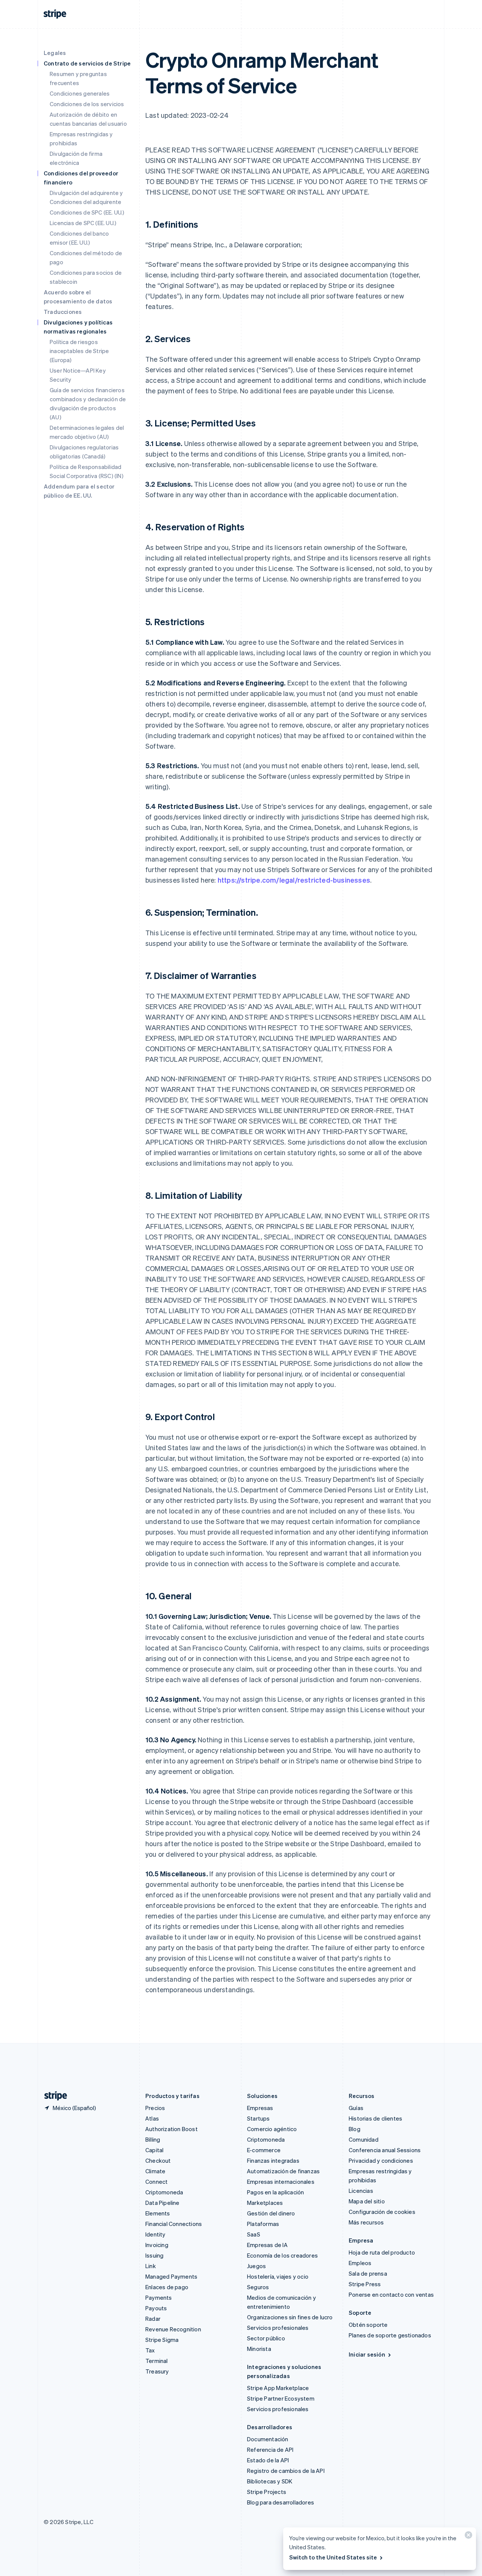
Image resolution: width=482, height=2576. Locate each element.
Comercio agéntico (272, 2129)
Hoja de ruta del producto (382, 2252)
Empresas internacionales (281, 2182)
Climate (155, 2171)
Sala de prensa (368, 2273)
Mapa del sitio (367, 2201)
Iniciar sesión (367, 2354)
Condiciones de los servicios (87, 104)
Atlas (152, 2118)
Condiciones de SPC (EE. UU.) (87, 212)
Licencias (361, 2191)
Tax (150, 2350)
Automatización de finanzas (283, 2171)
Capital (154, 2150)
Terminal (157, 2361)
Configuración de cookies (382, 2212)
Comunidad (364, 2139)
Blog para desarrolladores (281, 2502)
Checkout (158, 2160)
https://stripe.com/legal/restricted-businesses (294, 880)
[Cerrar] (467, 2537)
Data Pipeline (162, 2203)
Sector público (266, 2338)
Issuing (154, 2255)
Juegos (256, 2266)
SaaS (254, 2234)
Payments (159, 2297)
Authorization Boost (172, 2129)
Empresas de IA (267, 2245)
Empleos (360, 2263)
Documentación (268, 2439)
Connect (156, 2182)
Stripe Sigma (162, 2340)
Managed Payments (171, 2276)
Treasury (157, 2371)
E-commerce (264, 2150)
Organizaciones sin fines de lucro (290, 2317)
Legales (55, 53)
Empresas (260, 2108)
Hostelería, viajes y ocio (278, 2276)
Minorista (259, 2349)
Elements (158, 2213)
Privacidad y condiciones (381, 2160)
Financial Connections (174, 2224)
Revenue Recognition (173, 2329)
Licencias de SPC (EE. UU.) (83, 223)
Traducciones (63, 312)
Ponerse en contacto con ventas (391, 2294)
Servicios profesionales (278, 2328)
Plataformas (263, 2224)
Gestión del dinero (271, 2213)
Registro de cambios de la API (286, 2471)
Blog (355, 2129)
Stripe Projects (267, 2492)
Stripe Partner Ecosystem (281, 2398)
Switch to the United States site (333, 2557)
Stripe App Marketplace (278, 2388)
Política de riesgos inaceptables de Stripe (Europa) (79, 351)
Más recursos (366, 2222)
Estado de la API (268, 2460)
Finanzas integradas (273, 2160)
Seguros (258, 2287)
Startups (259, 2118)
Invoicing (157, 2245)
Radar (153, 2319)
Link (151, 2266)
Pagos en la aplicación (275, 2192)
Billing (153, 2139)
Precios (155, 2108)
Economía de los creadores (282, 2255)
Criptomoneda (164, 2192)
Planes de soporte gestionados (390, 2335)
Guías (356, 2108)
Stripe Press (365, 2284)
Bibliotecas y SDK (270, 2481)
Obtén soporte (368, 2325)
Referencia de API (270, 2450)
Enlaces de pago (167, 2287)
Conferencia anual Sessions (385, 2150)
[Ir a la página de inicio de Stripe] (53, 2096)
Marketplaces (265, 2203)
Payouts (156, 2308)
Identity (156, 2234)
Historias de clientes (375, 2118)
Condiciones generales (80, 93)
